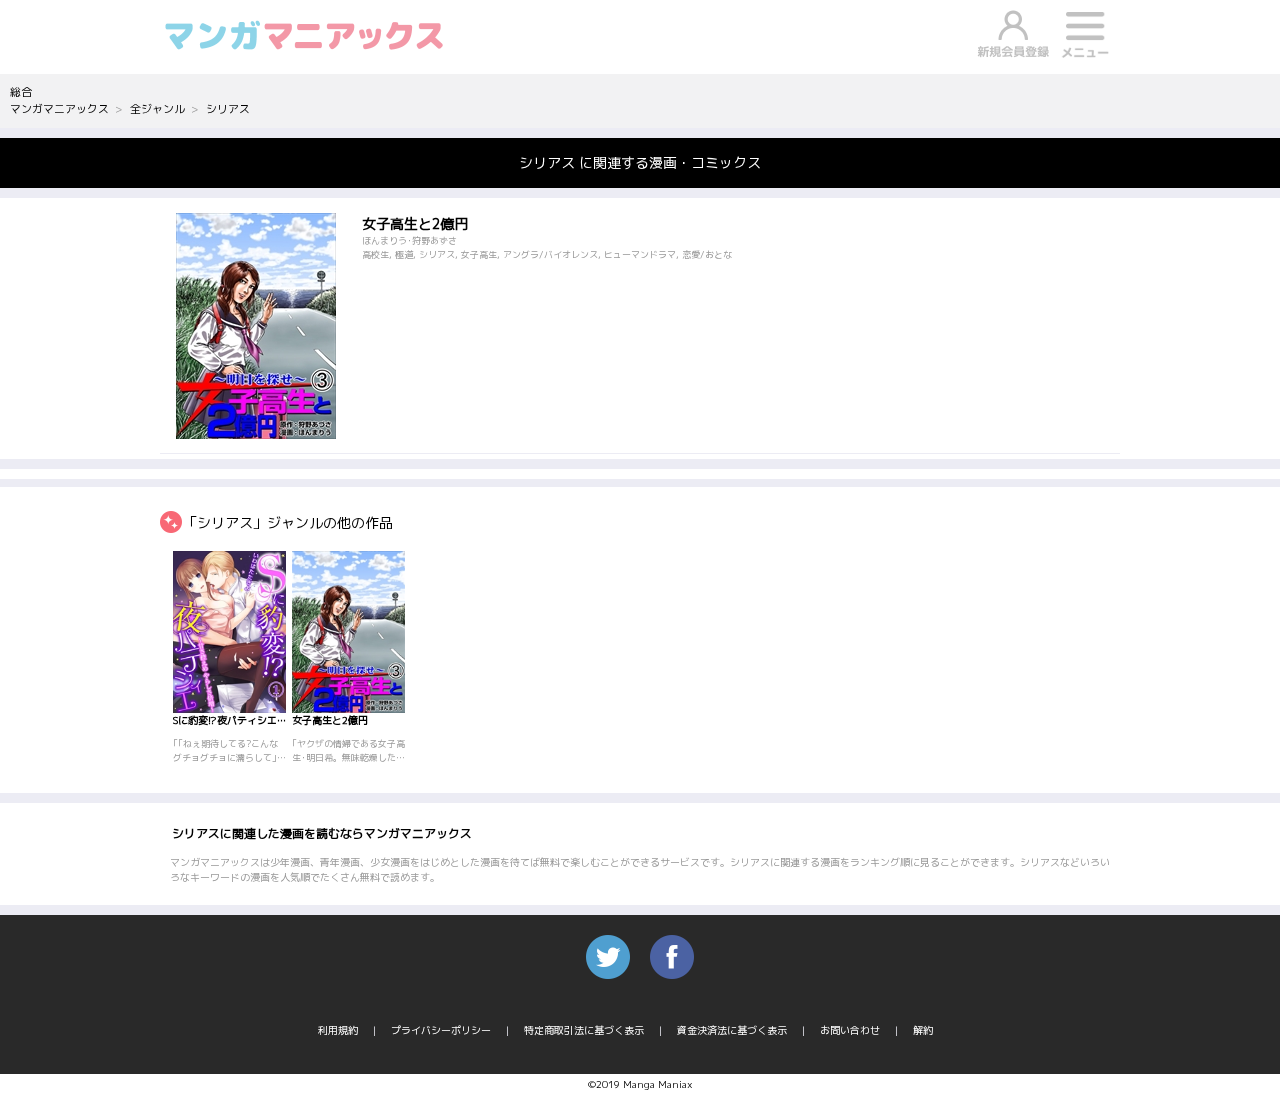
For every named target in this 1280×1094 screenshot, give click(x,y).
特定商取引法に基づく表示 (584, 1030)
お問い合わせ (850, 1030)
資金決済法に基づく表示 (732, 1030)
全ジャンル (157, 109)
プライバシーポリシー (441, 1030)
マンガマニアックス (59, 109)
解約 (923, 1030)
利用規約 (338, 1030)
